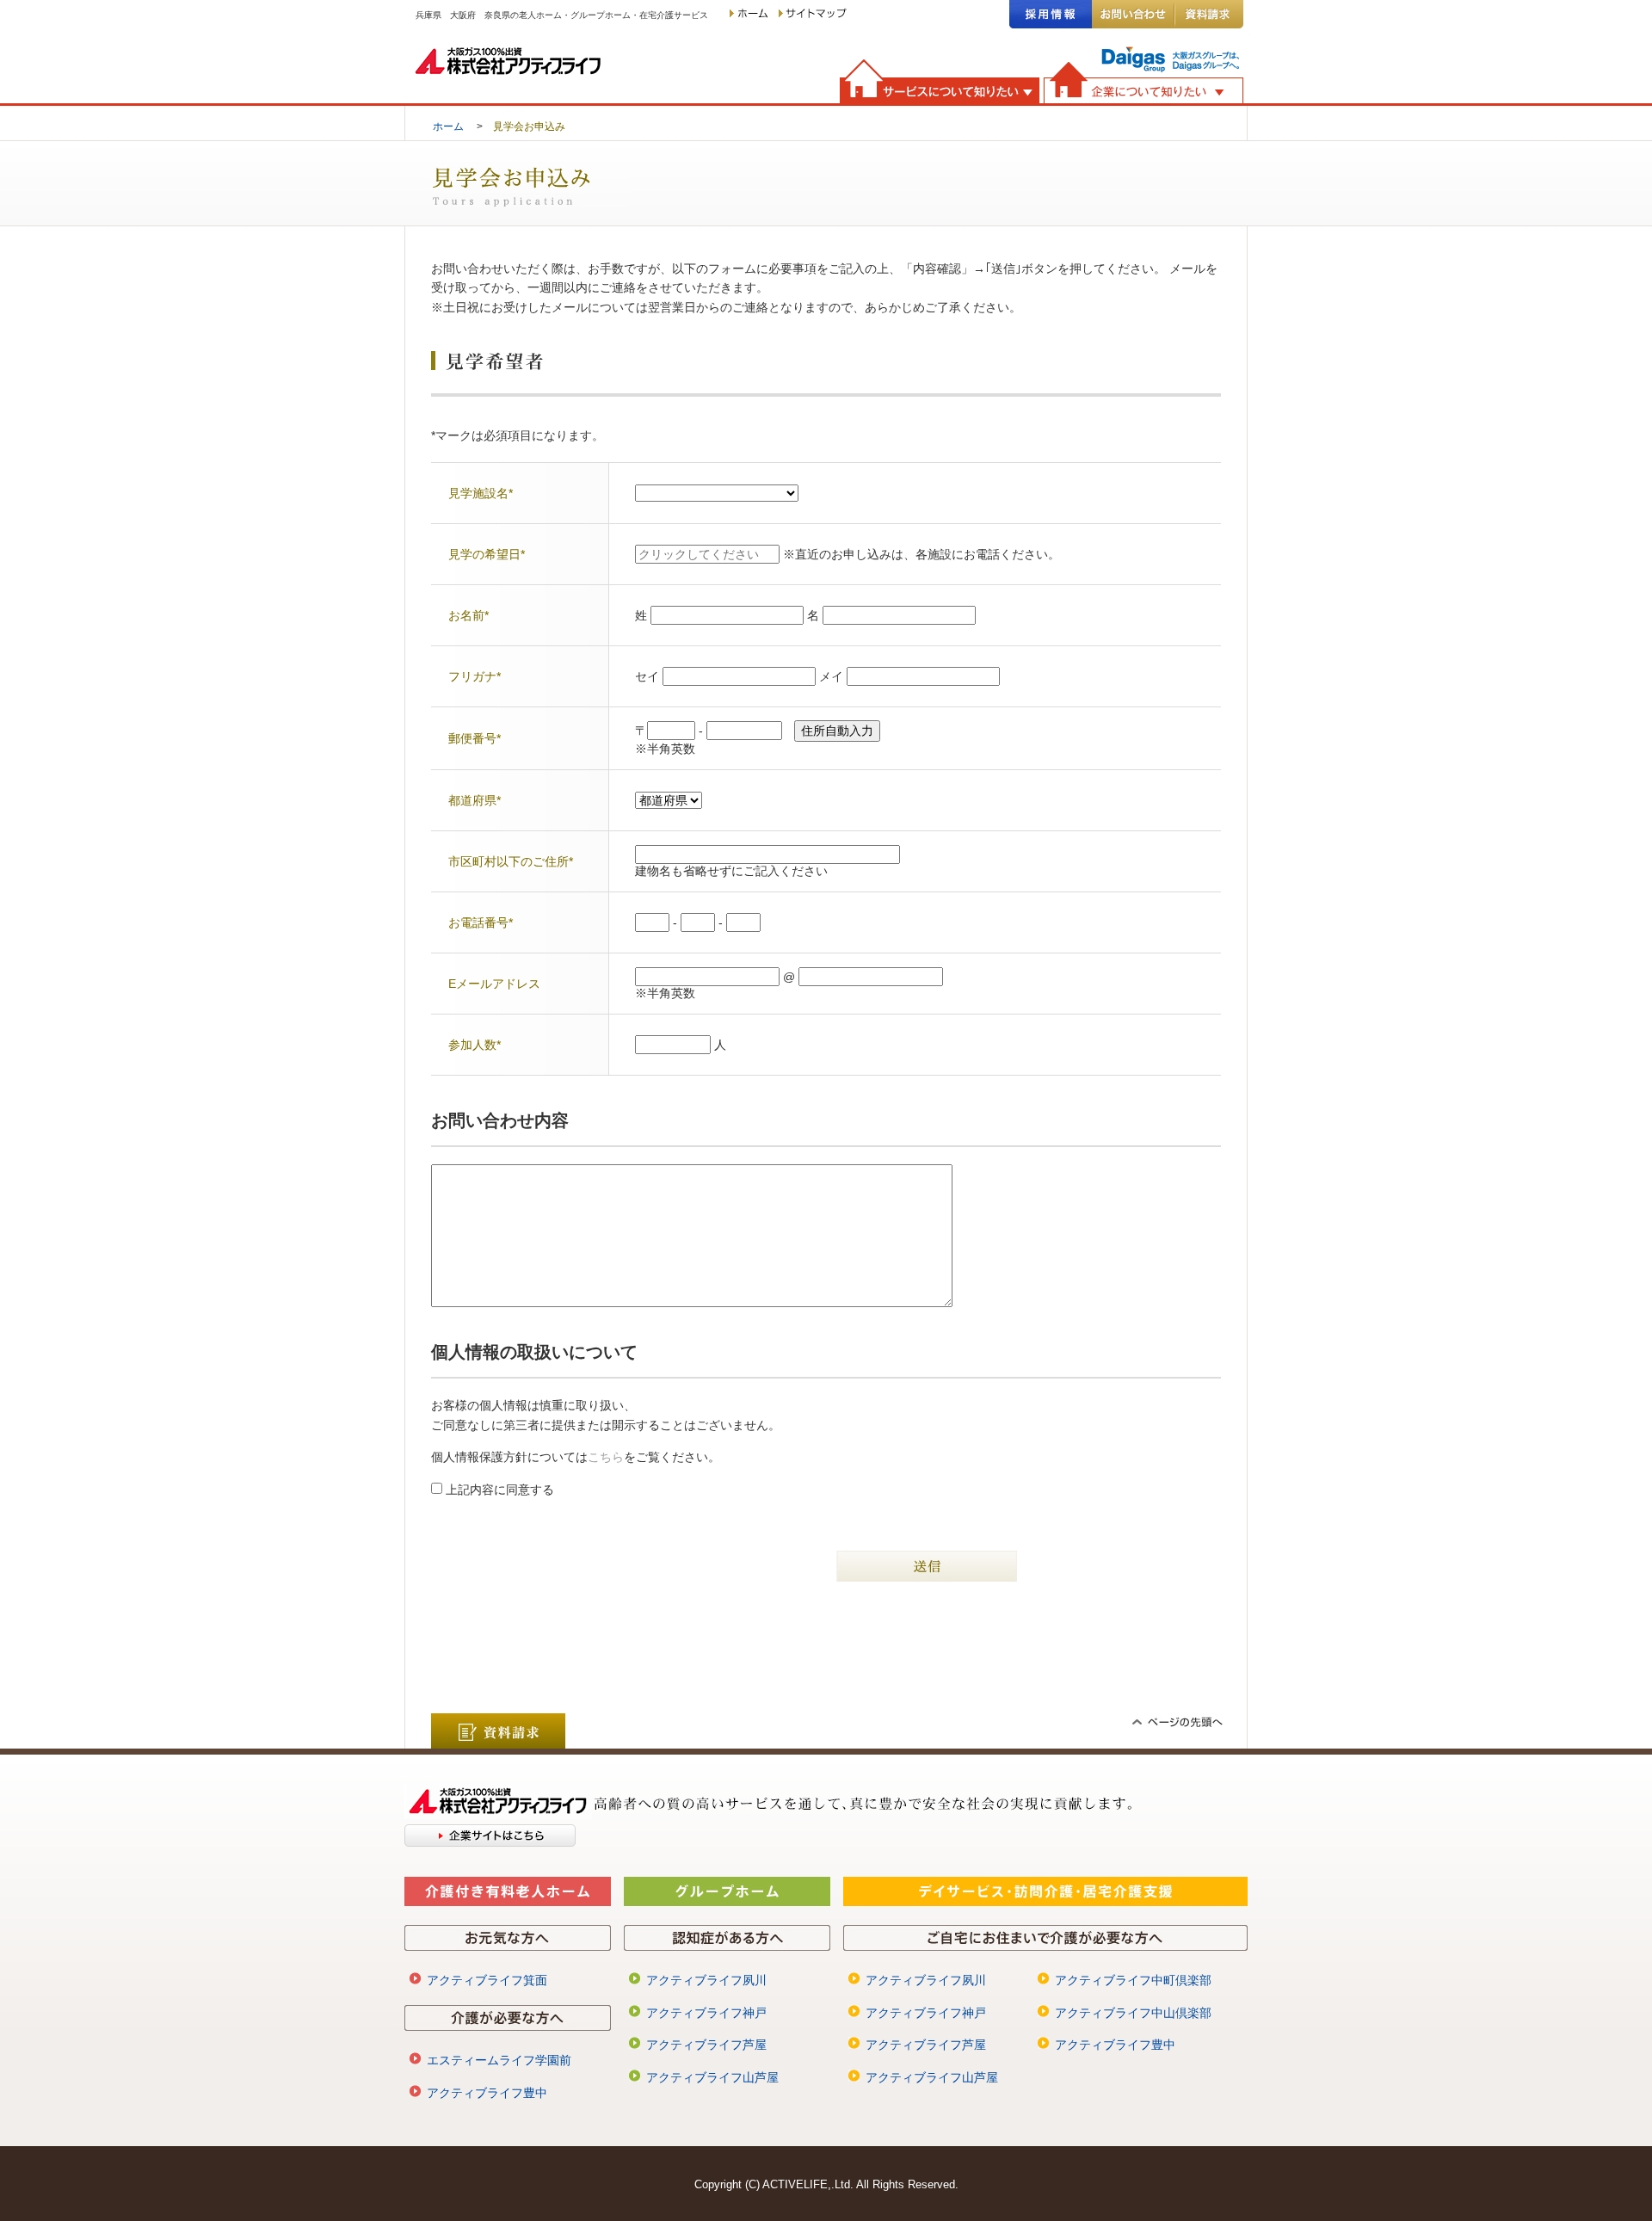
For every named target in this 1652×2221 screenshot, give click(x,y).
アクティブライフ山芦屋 (712, 2077)
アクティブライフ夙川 (706, 1980)
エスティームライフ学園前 (499, 2060)
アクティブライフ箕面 (487, 1980)
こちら (606, 1457)
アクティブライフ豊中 (487, 2093)
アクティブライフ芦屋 (706, 2045)
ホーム (448, 126)
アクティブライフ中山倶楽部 (1133, 2013)
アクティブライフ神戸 (706, 2013)
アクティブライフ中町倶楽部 (1133, 1980)
